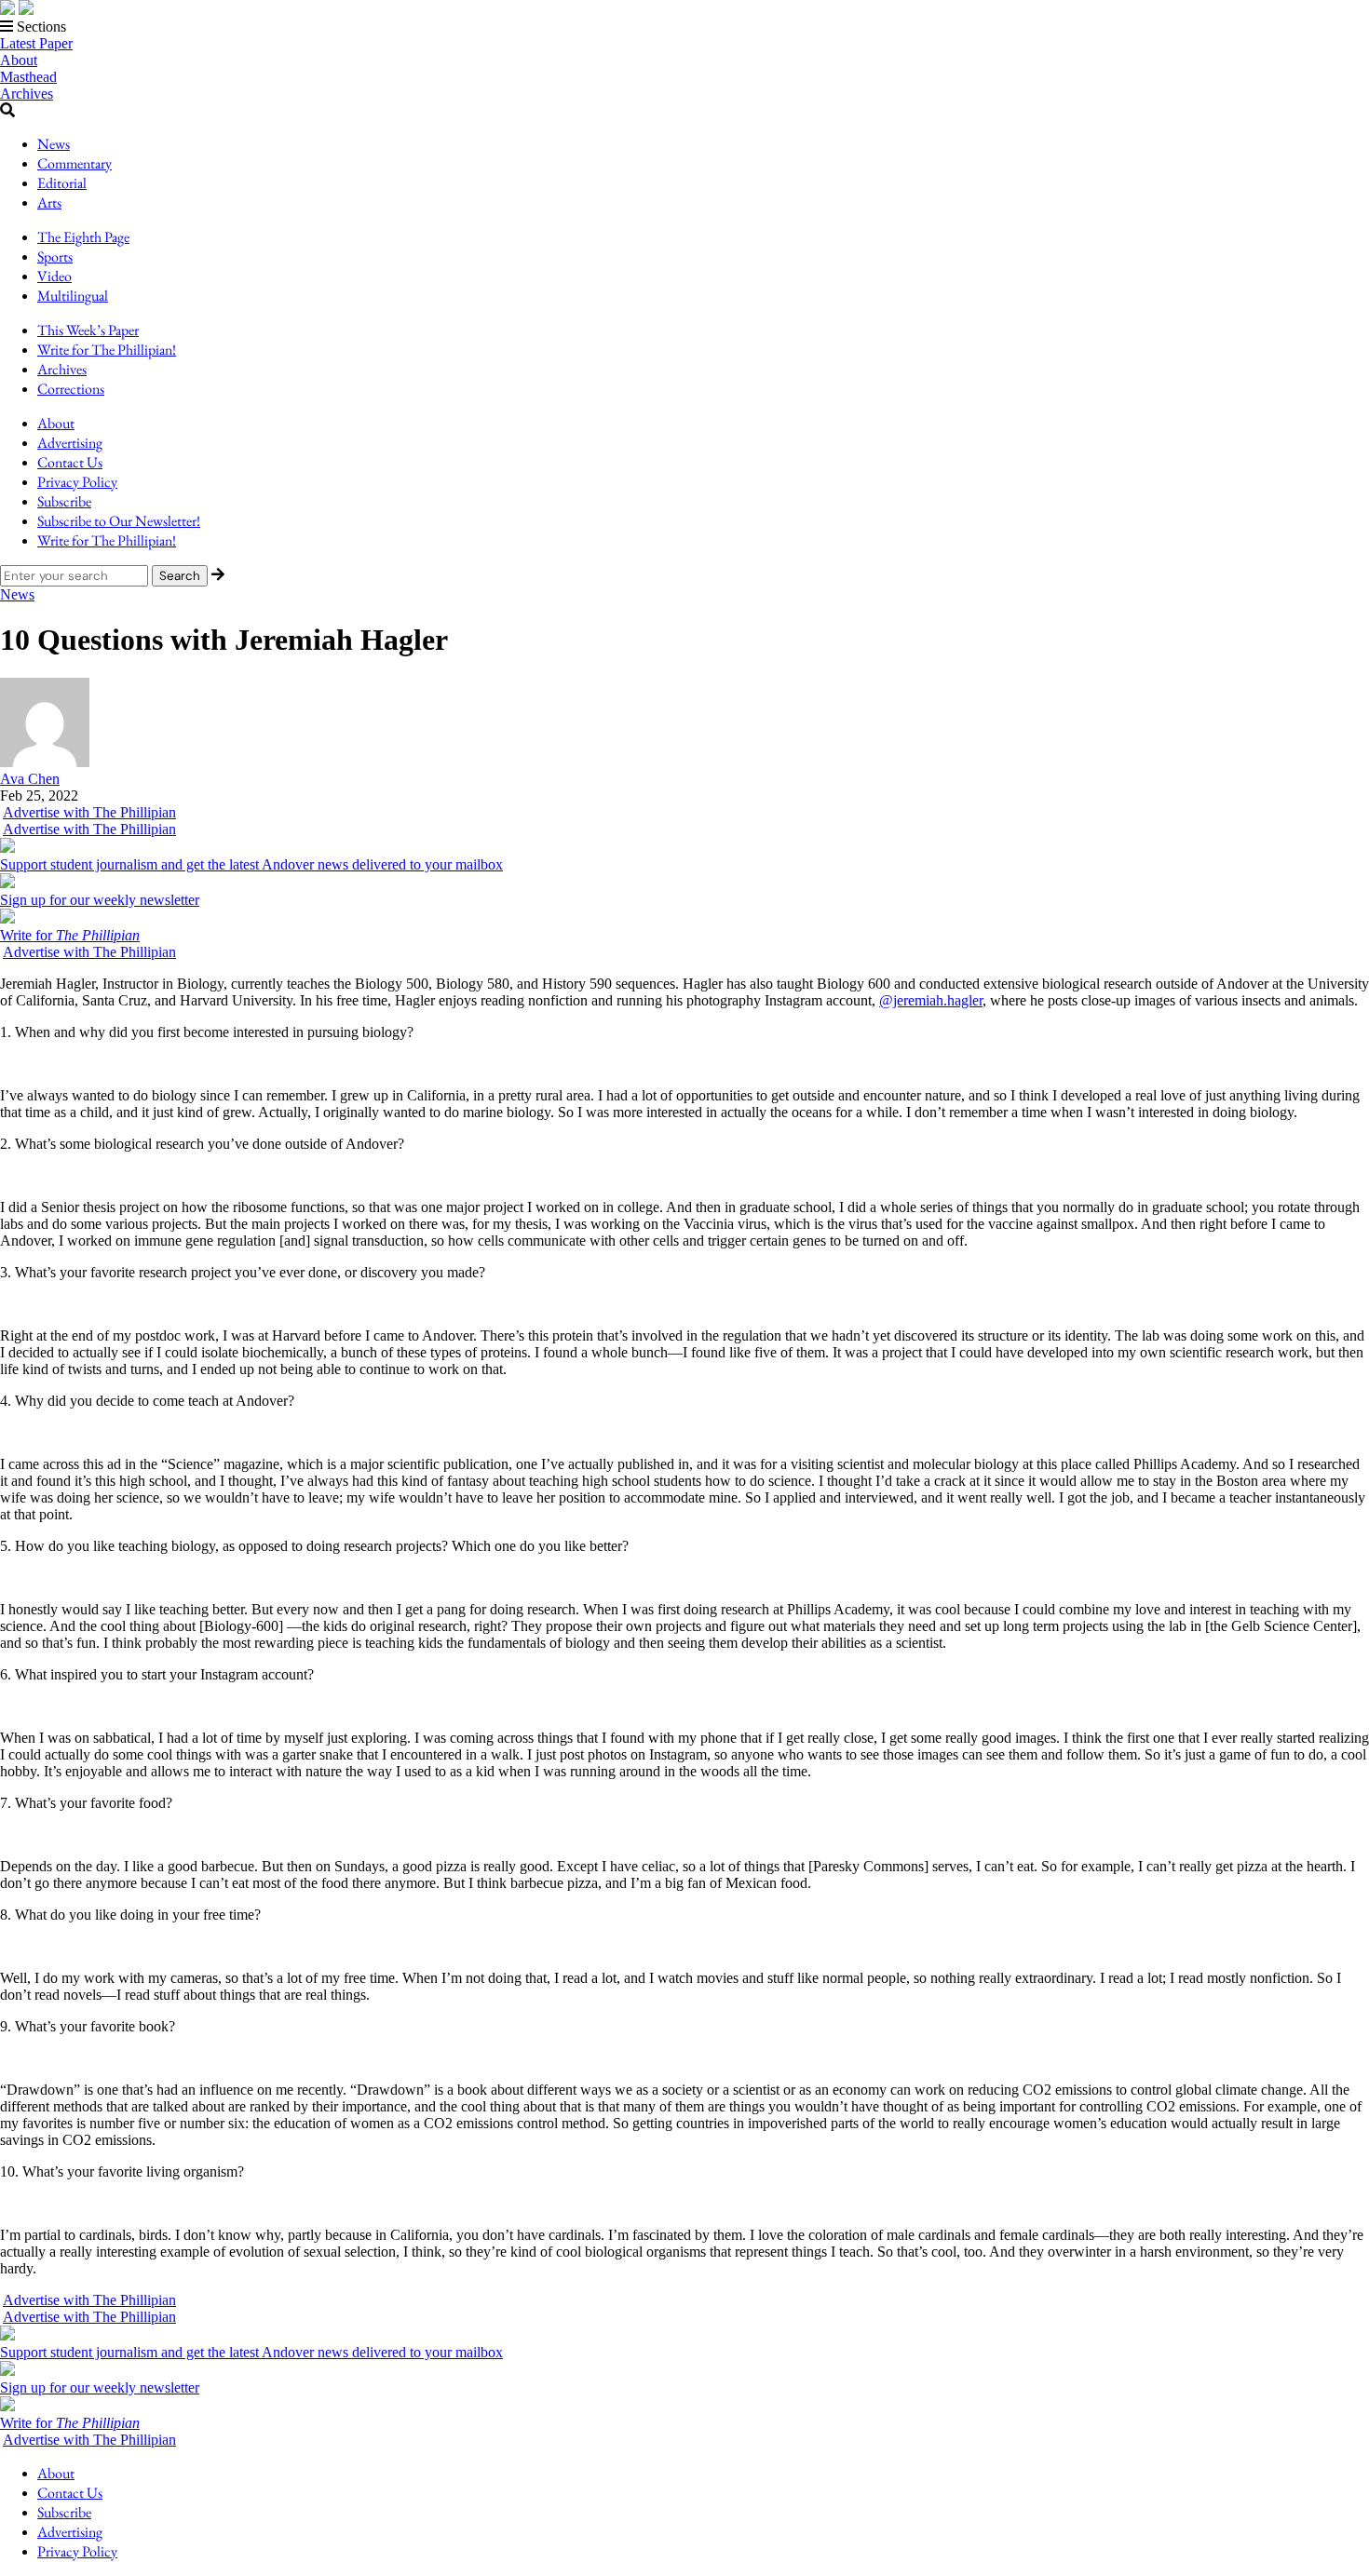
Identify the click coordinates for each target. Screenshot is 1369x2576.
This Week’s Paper (88, 330)
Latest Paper (36, 43)
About (19, 60)
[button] (684, 27)
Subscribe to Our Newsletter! (119, 521)
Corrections (71, 389)
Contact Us (70, 462)
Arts (49, 202)
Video (54, 276)
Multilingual (73, 296)
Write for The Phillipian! (107, 350)
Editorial (62, 183)
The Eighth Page (83, 237)
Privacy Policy (77, 482)
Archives (27, 94)
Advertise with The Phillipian (89, 812)
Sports (55, 256)
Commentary (75, 163)
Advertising (70, 443)
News (54, 144)
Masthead (28, 77)
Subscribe (64, 501)
